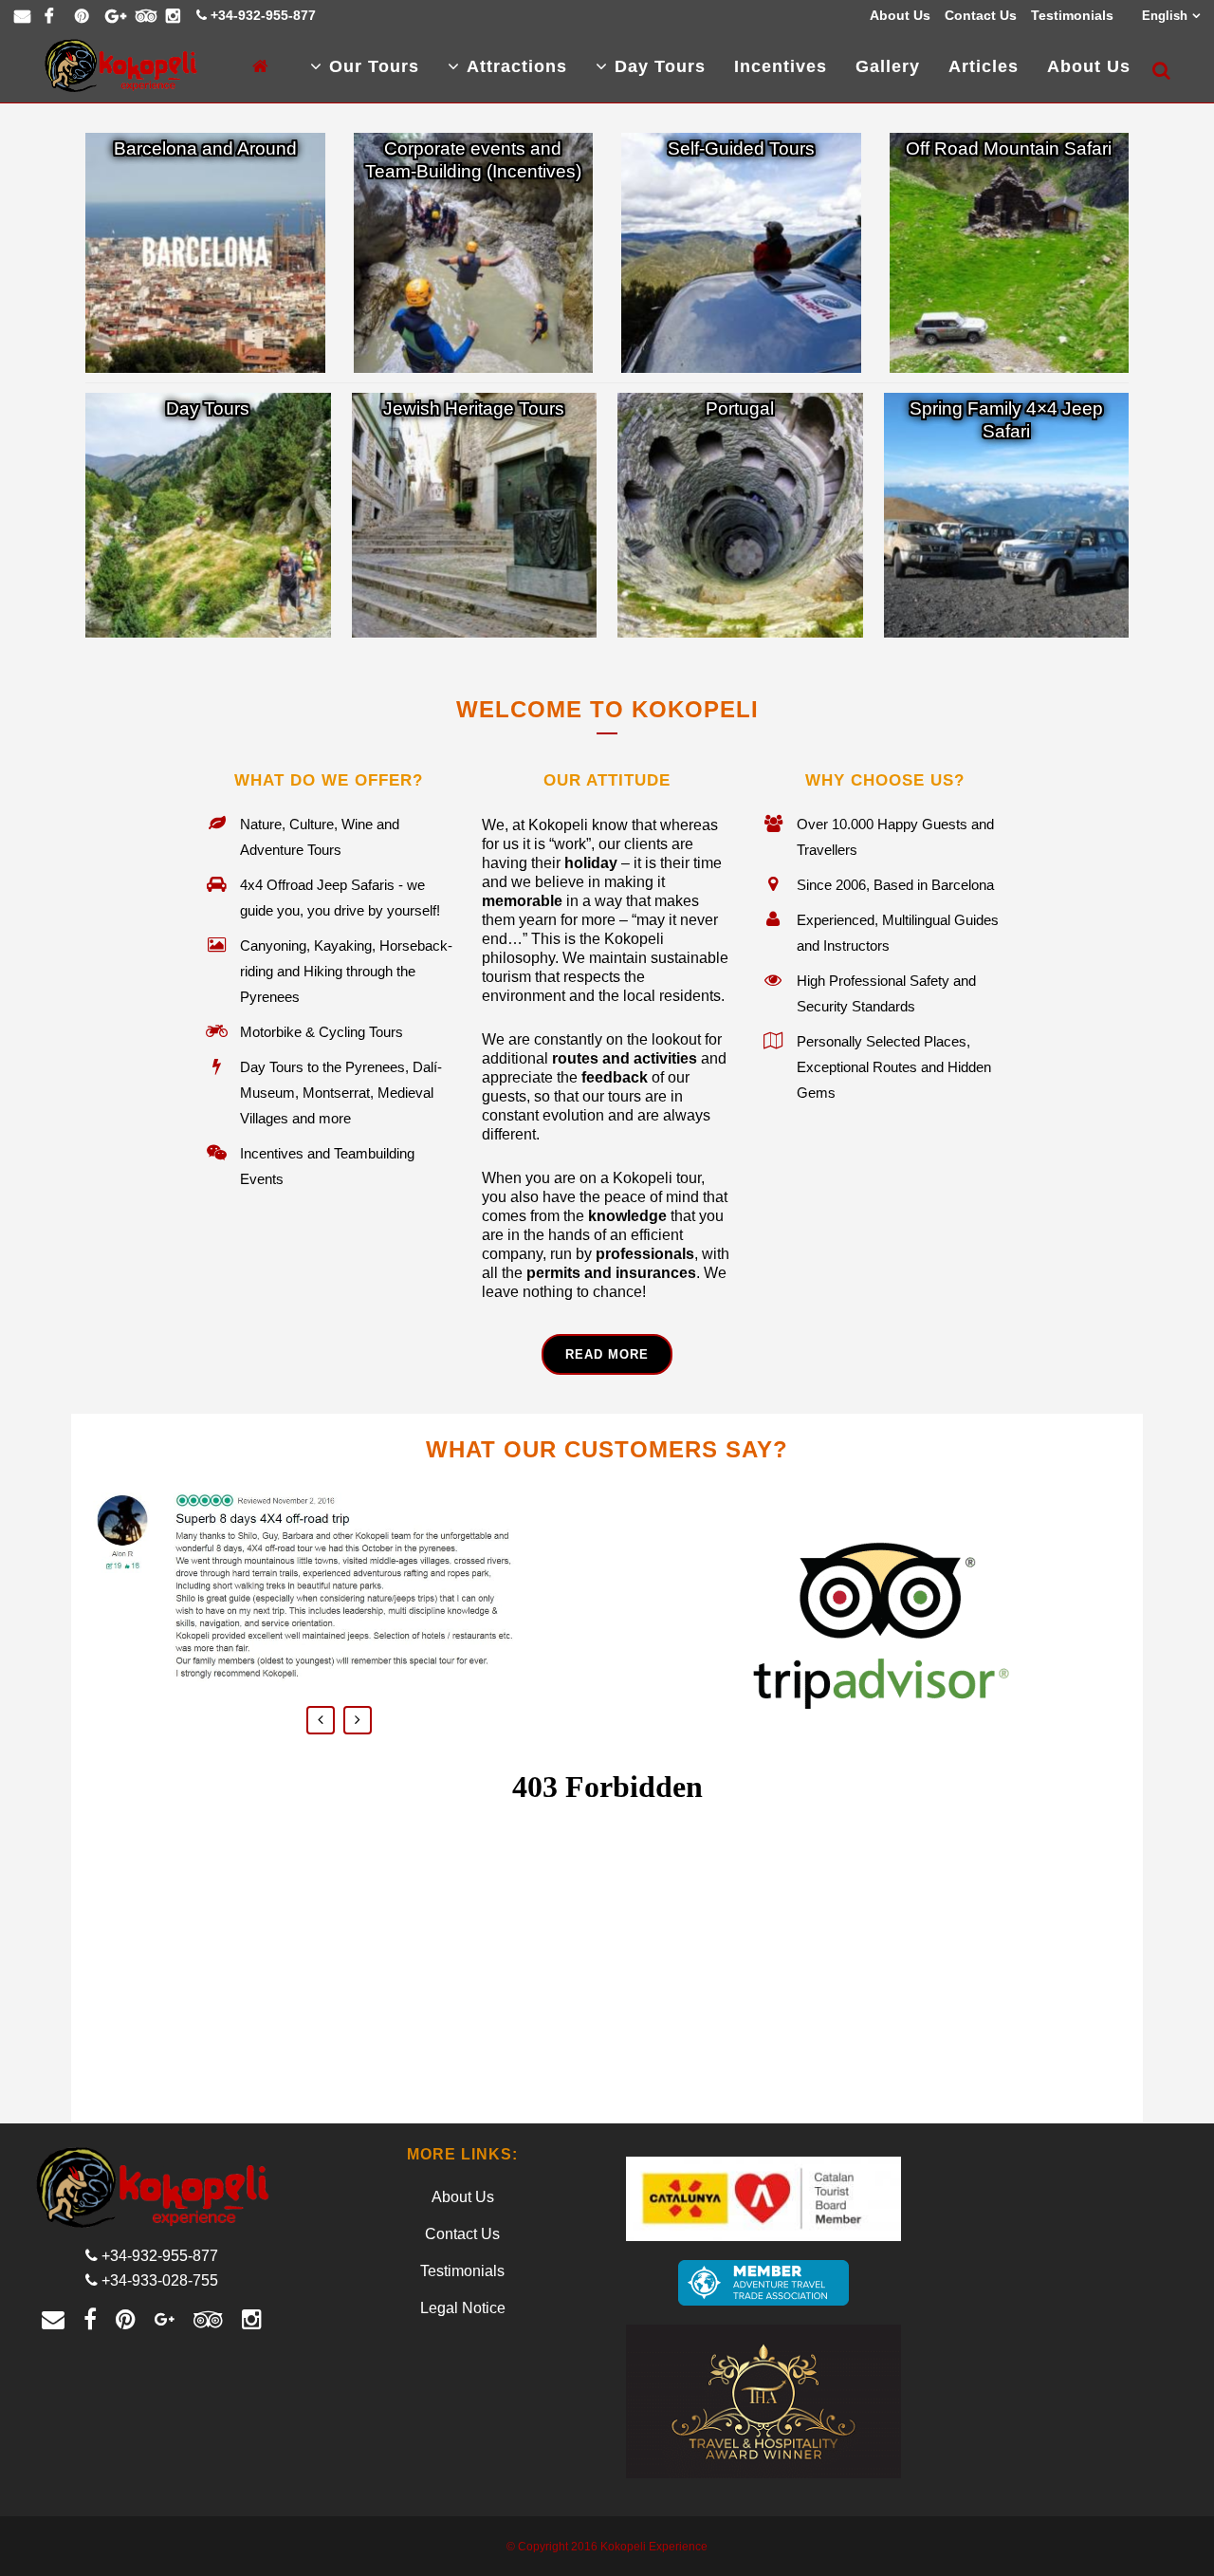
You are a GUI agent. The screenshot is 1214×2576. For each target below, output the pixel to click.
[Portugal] (740, 516)
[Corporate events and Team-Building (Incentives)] (474, 253)
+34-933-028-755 (160, 2280)
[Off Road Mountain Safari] (1010, 253)
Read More (607, 1354)
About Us (900, 15)
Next (358, 1720)
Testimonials (1072, 15)
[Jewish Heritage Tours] (475, 516)
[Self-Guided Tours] (741, 253)
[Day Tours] (208, 516)
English (1165, 16)
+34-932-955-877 (263, 15)
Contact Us (981, 15)
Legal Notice (463, 2308)
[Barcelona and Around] (205, 253)
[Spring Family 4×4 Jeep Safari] (1007, 516)
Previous (321, 1720)
